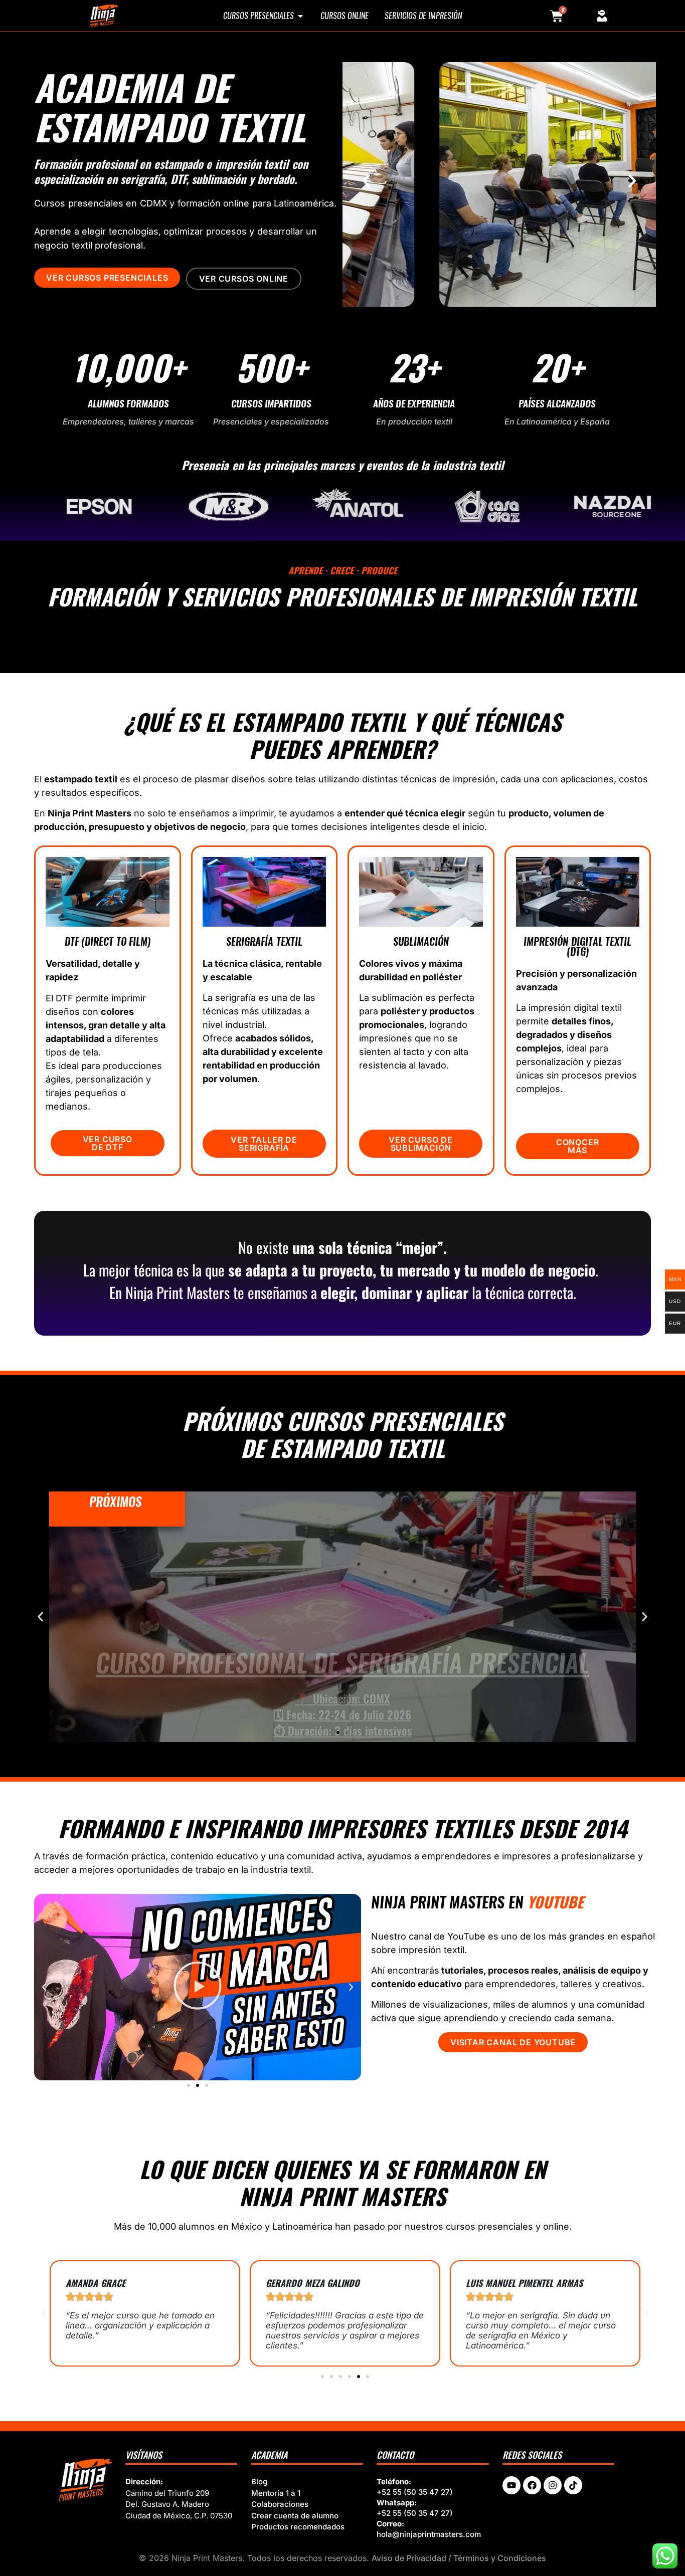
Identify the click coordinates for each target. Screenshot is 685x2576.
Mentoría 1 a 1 (276, 2493)
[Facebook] (532, 2485)
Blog (259, 2482)
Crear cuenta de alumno (295, 2516)
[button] (366, 181)
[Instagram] (553, 2485)
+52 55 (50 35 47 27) (415, 2492)
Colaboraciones (280, 2504)
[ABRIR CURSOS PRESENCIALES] (300, 16)
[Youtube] (511, 2485)
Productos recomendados (298, 2527)
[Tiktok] (573, 2485)
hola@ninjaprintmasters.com (429, 2534)
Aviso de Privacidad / (412, 2558)
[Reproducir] (198, 1987)
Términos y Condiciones (500, 2558)
